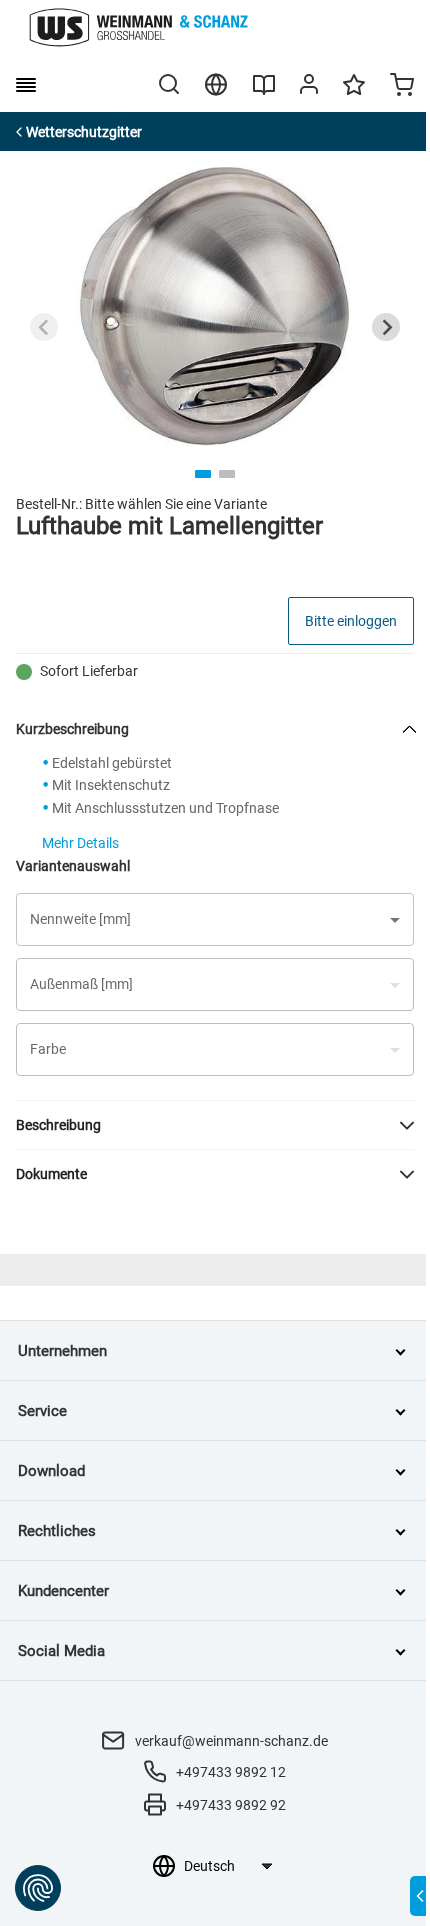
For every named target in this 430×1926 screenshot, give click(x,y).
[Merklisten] (354, 94)
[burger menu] (26, 85)
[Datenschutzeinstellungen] (38, 1888)
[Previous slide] (44, 327)
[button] (215, 919)
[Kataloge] (264, 92)
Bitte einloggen (351, 621)
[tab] (203, 474)
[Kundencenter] (309, 88)
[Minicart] (402, 87)
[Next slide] (386, 327)
